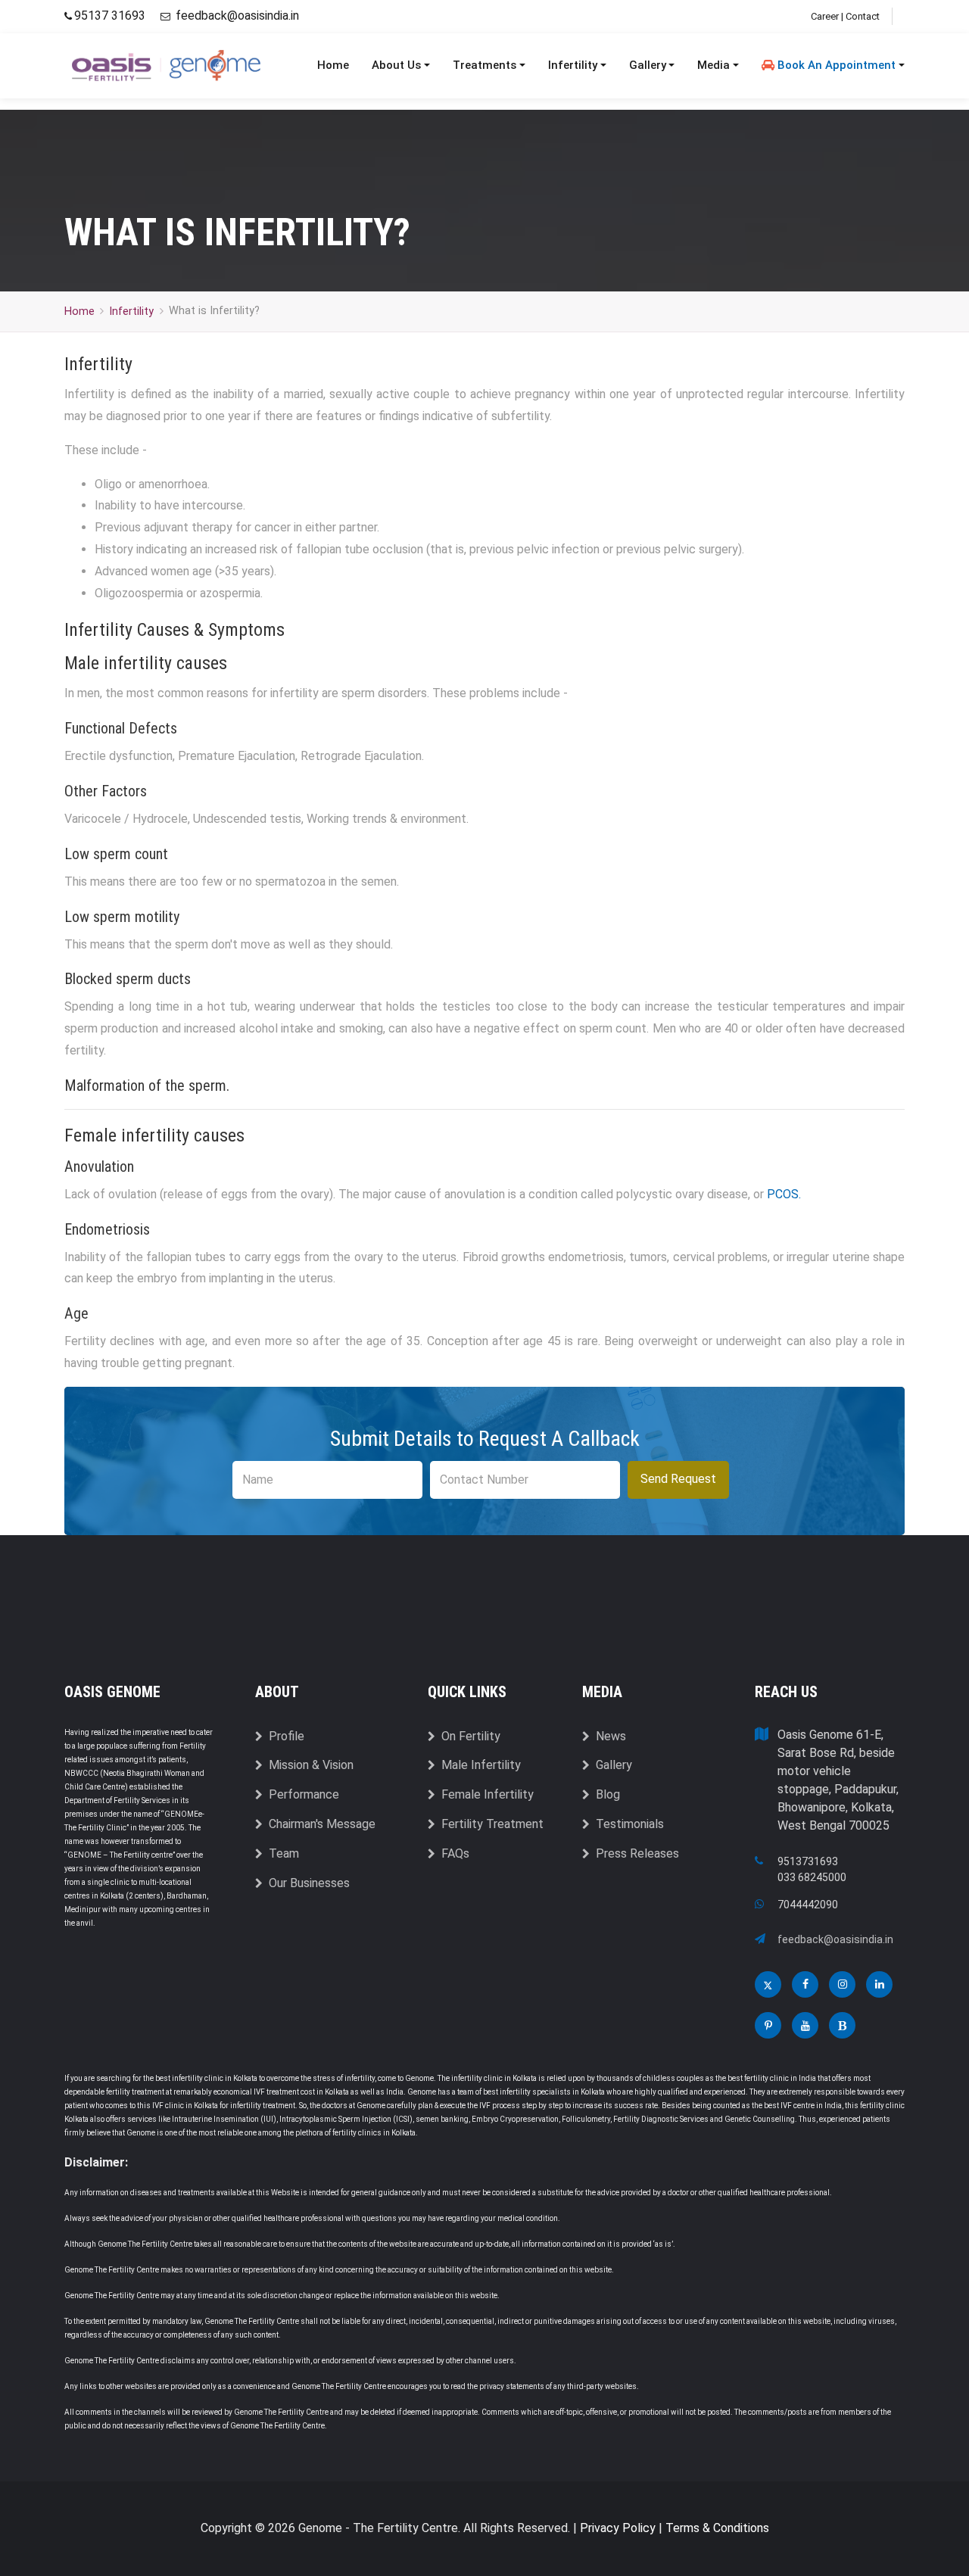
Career (825, 16)
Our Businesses (309, 1883)
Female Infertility (488, 1794)
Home (333, 65)
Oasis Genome (112, 1692)
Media (714, 65)
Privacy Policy (618, 2528)
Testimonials (630, 1824)
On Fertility (471, 1736)
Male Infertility (481, 1765)
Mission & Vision (311, 1765)
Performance (304, 1794)
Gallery (648, 65)
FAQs (455, 1853)
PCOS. (784, 1194)
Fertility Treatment (492, 1824)
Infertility (573, 65)
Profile (287, 1736)
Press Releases (637, 1853)
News (611, 1736)
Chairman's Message (322, 1824)
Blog (608, 1794)
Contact (863, 16)
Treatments (484, 65)
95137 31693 (111, 16)
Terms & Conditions (717, 2528)
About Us (396, 65)
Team (284, 1853)
